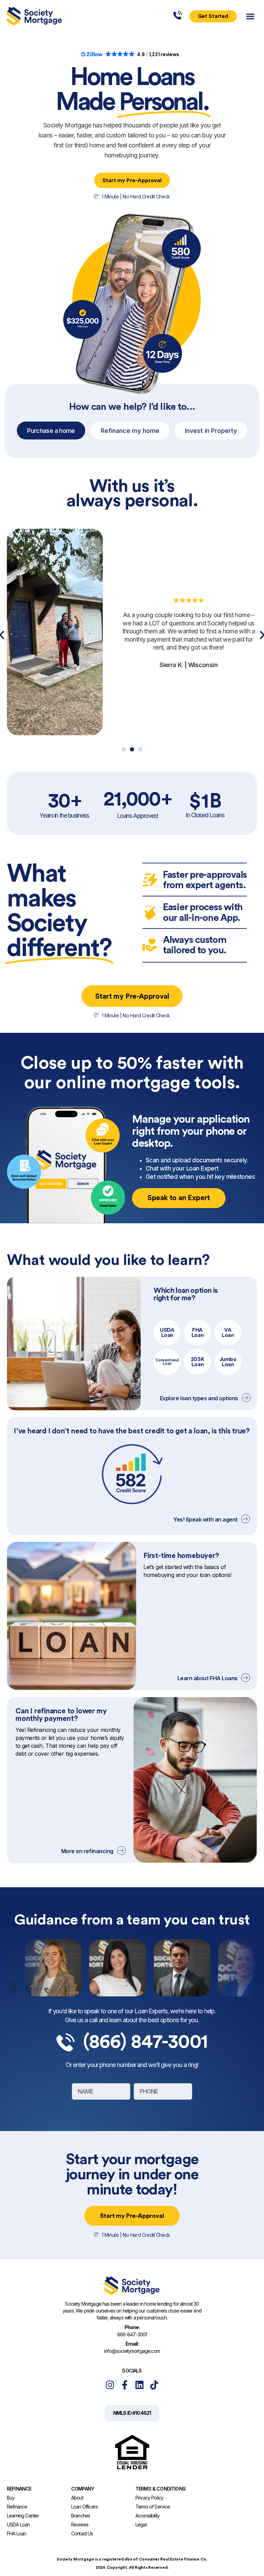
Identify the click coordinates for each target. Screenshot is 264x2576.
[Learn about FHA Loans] (246, 1678)
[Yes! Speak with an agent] (246, 1519)
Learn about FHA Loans (207, 1678)
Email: (132, 2344)
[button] (250, 16)
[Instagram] (110, 2385)
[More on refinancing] (122, 1851)
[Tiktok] (154, 2385)
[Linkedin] (139, 2385)
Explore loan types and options (199, 1398)
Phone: (132, 2327)
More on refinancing (87, 1851)
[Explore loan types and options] (246, 1398)
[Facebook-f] (125, 2385)
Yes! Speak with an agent (205, 1519)
